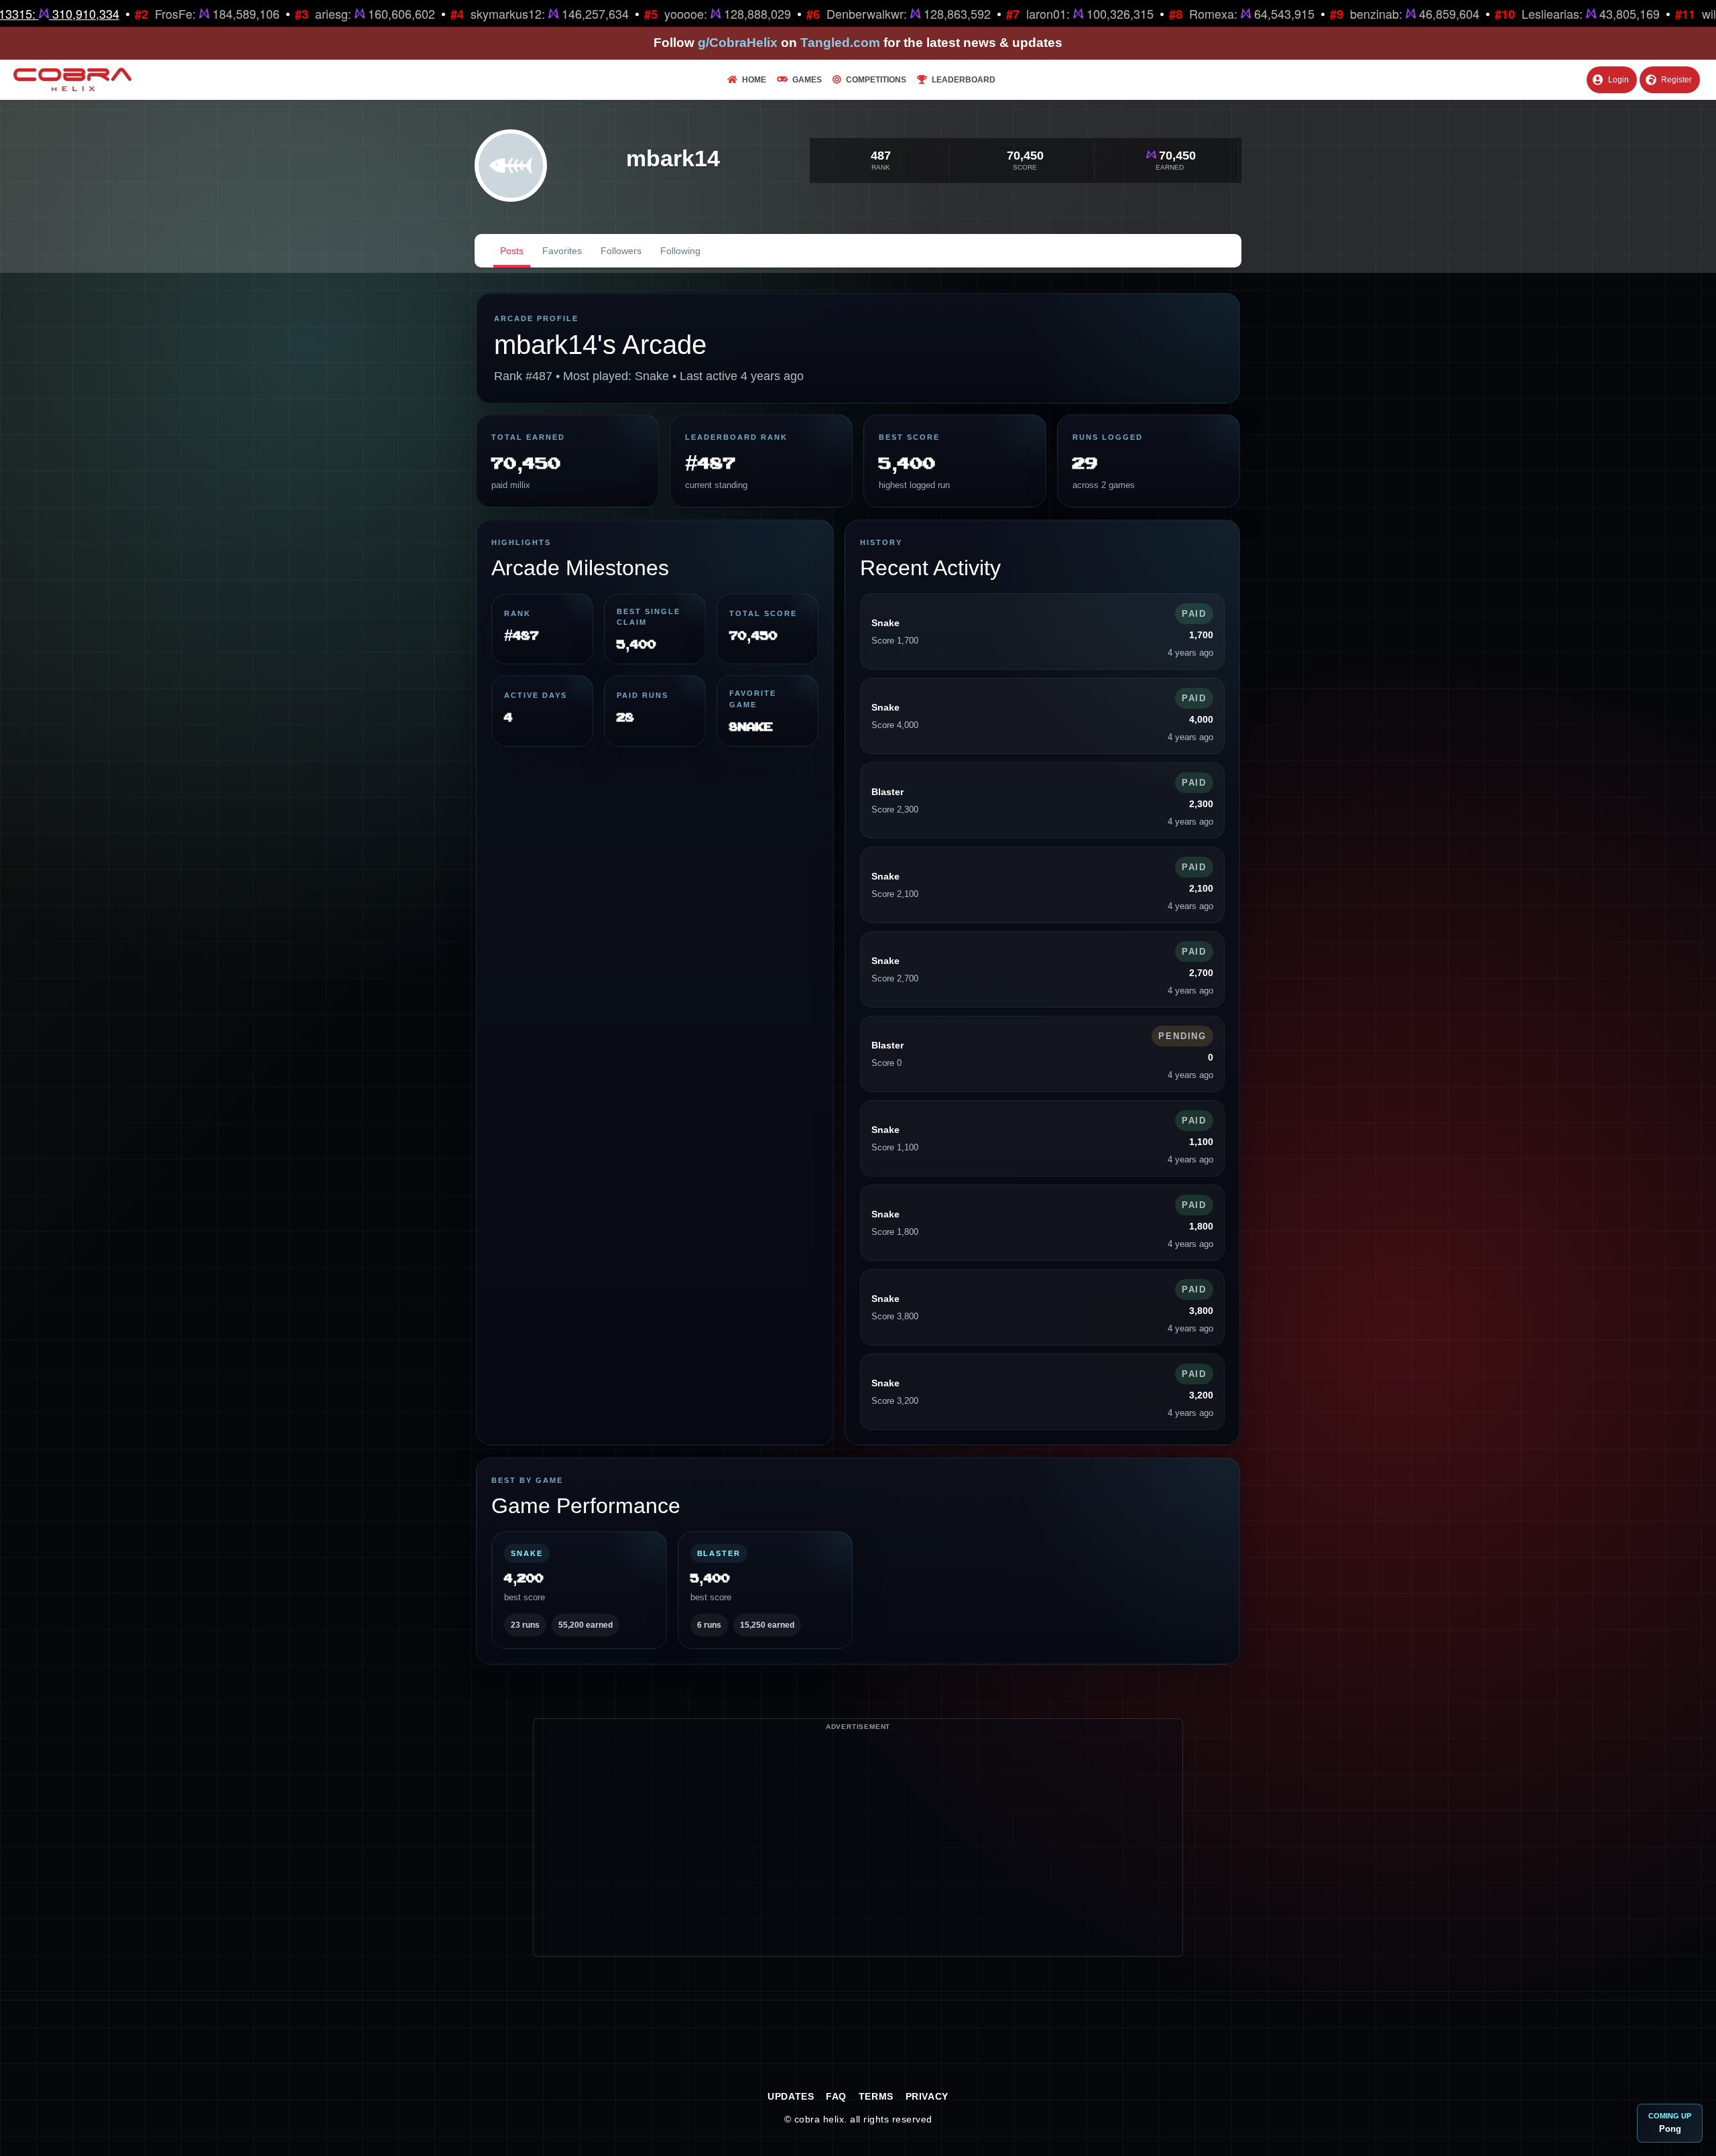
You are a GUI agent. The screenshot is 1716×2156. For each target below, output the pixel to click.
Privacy (927, 2096)
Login (1618, 80)
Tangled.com (840, 43)
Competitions (876, 80)
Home (754, 80)
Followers (621, 251)
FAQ (836, 2096)
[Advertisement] (858, 1862)
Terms (876, 2096)
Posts (512, 251)
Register (1676, 80)
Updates (791, 2096)
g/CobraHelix (738, 43)
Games (807, 80)
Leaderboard (964, 80)
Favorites (562, 251)
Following (680, 251)
